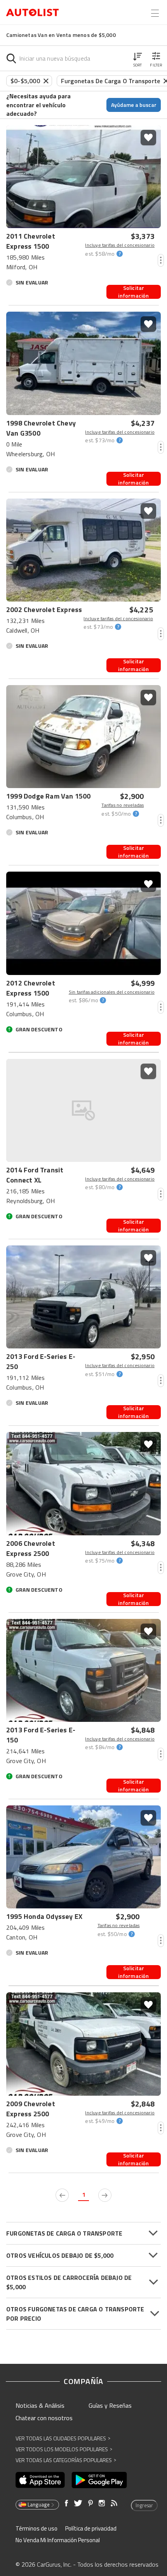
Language (39, 2504)
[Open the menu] (155, 13)
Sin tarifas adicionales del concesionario (112, 992)
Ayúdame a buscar (134, 105)
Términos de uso (37, 2528)
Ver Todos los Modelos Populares (64, 2449)
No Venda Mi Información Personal (58, 2540)
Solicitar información (133, 292)
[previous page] (62, 2195)
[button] (137, 58)
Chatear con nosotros (44, 2418)
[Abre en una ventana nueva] (40, 2480)
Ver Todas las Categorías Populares (66, 2460)
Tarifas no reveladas (123, 805)
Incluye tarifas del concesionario (120, 245)
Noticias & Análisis (40, 2405)
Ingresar (144, 2505)
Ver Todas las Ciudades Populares (63, 2438)
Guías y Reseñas (110, 2405)
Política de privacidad (91, 2528)
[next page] (105, 2195)
